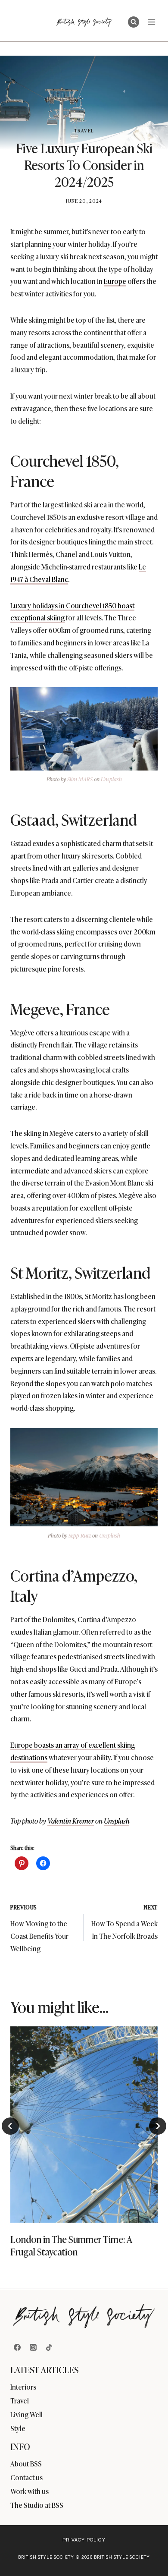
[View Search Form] (134, 22)
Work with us (30, 2491)
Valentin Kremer (71, 1821)
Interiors (23, 2387)
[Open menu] (151, 22)
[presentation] (84, 2125)
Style (18, 2428)
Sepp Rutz (80, 1535)
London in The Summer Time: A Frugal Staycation (71, 2245)
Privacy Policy (84, 2540)
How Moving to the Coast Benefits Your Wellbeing (39, 1928)
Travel (84, 130)
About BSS (26, 2463)
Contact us (26, 2477)
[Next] (158, 2126)
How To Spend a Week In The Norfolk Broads (124, 1922)
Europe (115, 281)
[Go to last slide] (10, 2126)
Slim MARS (80, 779)
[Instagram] (33, 2347)
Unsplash (111, 779)
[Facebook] (17, 2347)
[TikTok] (49, 2347)
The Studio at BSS (37, 2505)
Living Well (26, 2414)
